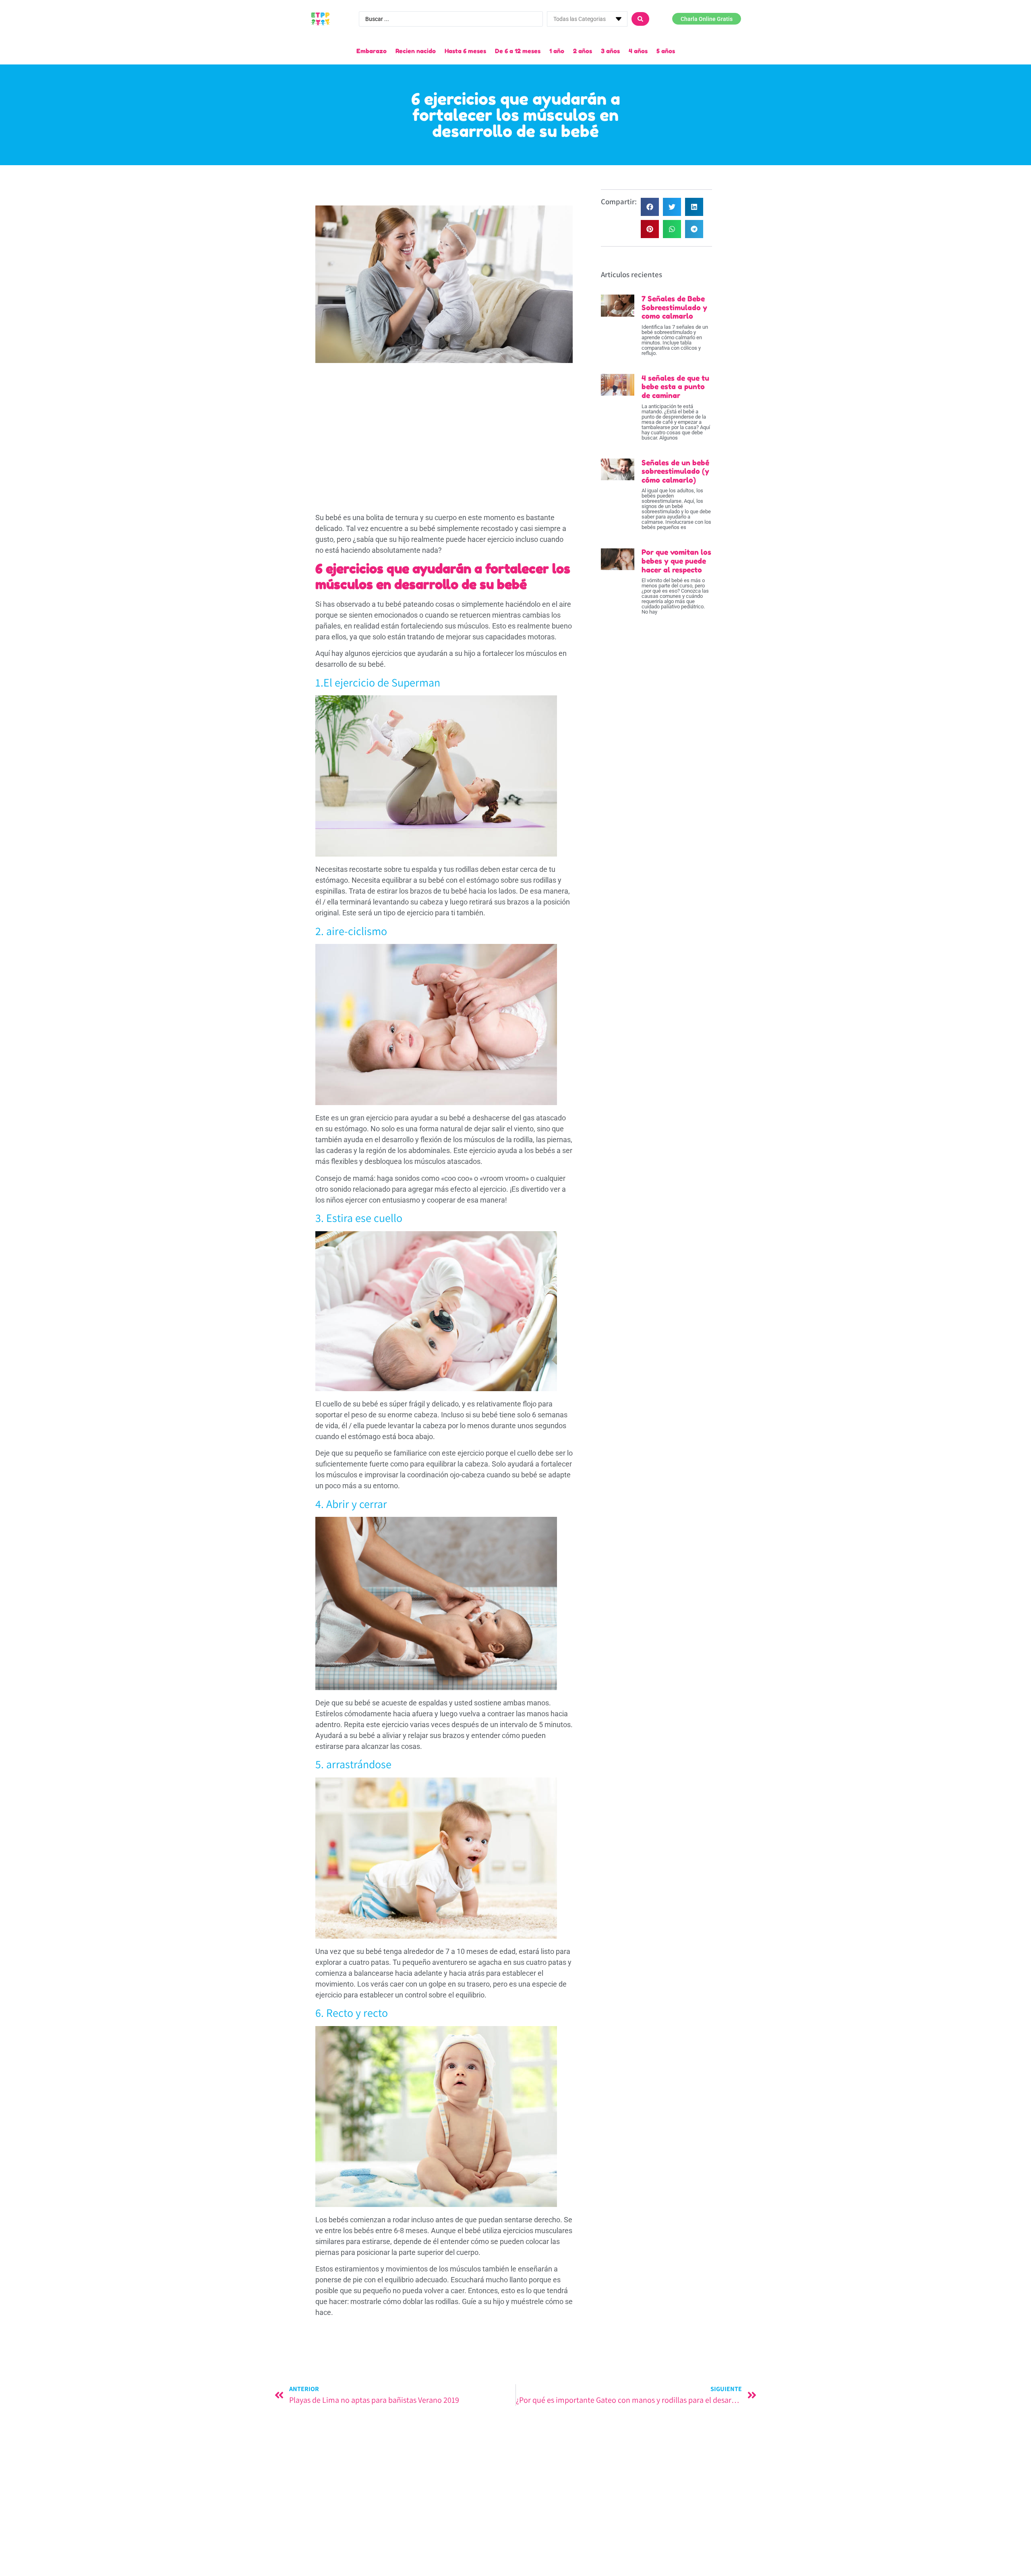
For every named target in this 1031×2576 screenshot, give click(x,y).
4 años (638, 51)
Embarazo (372, 51)
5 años (666, 51)
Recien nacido (416, 51)
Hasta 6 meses (465, 51)
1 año (557, 51)
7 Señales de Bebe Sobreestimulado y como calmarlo (674, 307)
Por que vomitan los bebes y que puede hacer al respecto (676, 561)
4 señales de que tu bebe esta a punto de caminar (675, 387)
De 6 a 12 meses (518, 51)
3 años (610, 51)
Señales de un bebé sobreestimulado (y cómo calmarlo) (675, 471)
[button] (650, 207)
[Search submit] (640, 19)
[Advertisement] (444, 427)
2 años (583, 51)
